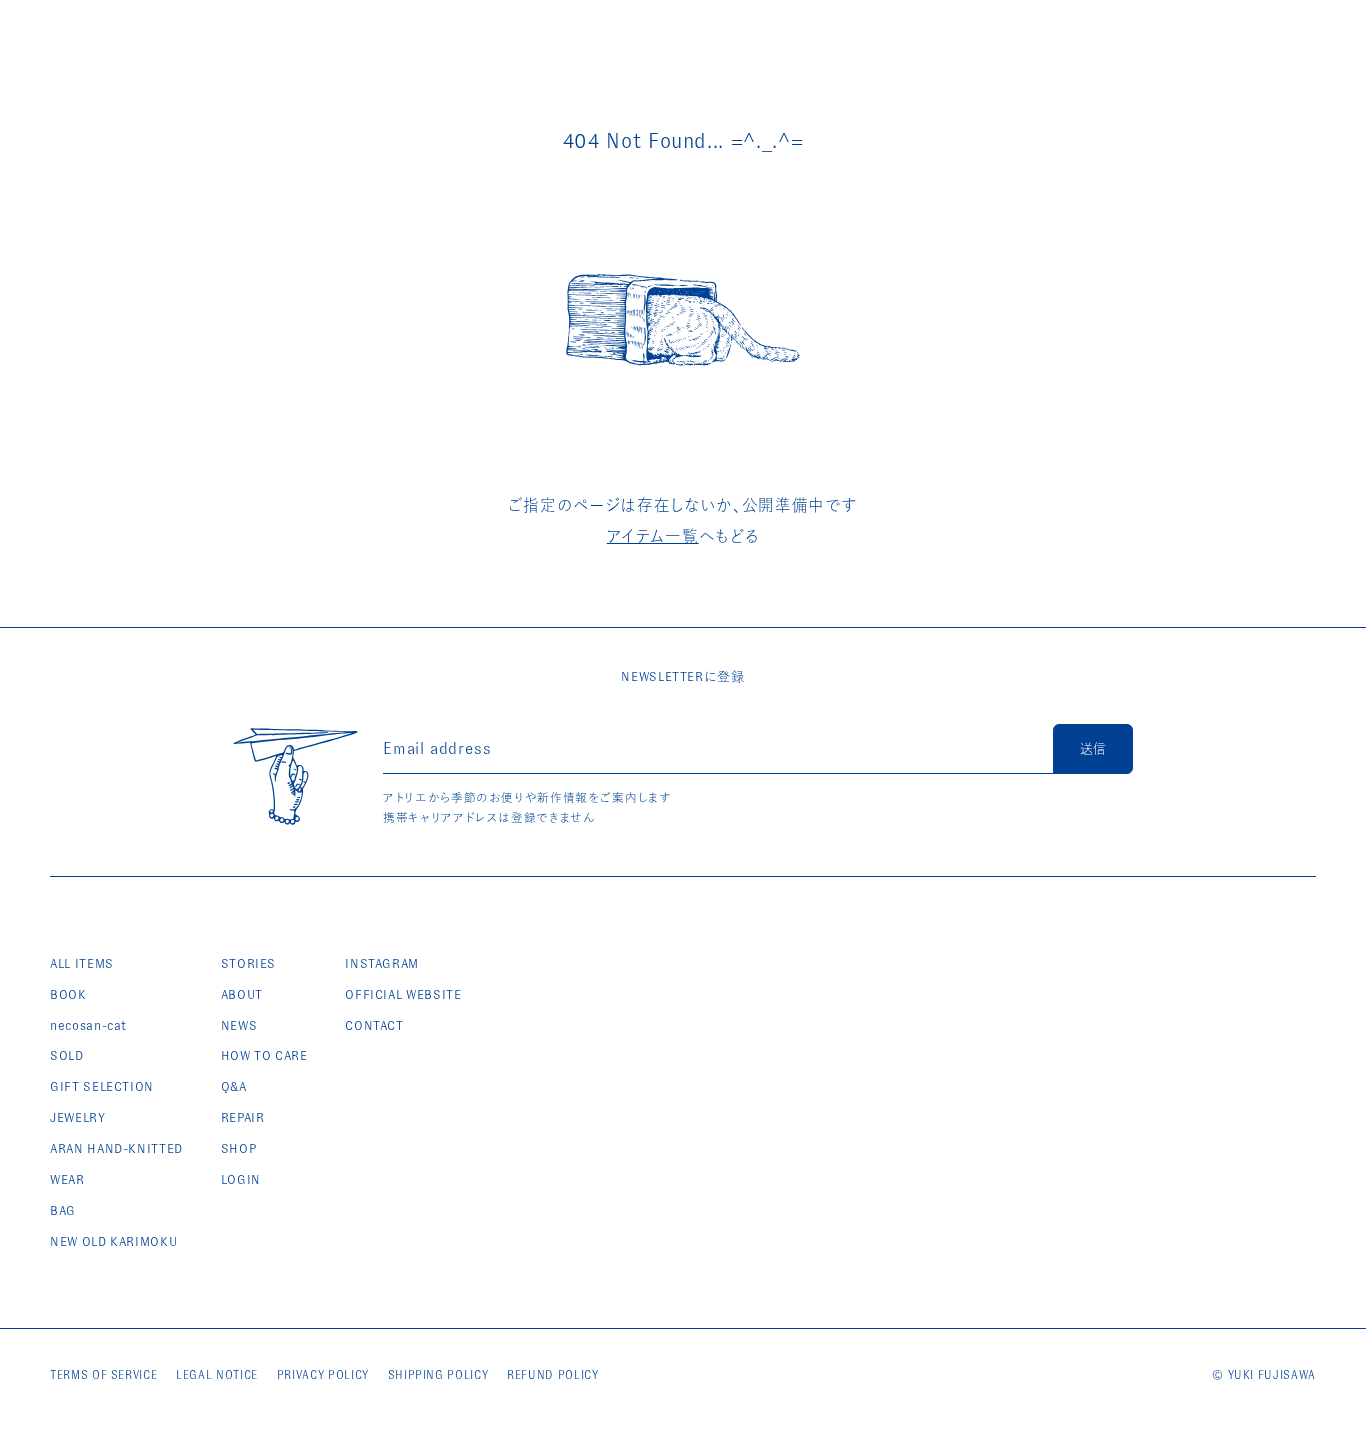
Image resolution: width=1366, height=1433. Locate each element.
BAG (63, 1210)
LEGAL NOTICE (217, 1375)
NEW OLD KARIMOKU (113, 1241)
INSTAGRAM (382, 963)
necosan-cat (88, 1025)
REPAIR (243, 1117)
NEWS (239, 1025)
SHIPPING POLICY (438, 1375)
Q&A (234, 1086)
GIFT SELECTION (102, 1086)
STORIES (249, 963)
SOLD (67, 1055)
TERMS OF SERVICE (103, 1375)
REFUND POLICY (552, 1375)
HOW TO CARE (264, 1055)
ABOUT (242, 994)
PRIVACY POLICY (323, 1375)
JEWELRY (78, 1117)
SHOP (239, 1148)
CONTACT (374, 1025)
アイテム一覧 (653, 536)
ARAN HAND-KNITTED (116, 1148)
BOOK (68, 994)
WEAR (67, 1179)
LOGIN (241, 1179)
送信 (1093, 748)
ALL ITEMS (82, 963)
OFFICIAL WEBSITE (403, 994)
